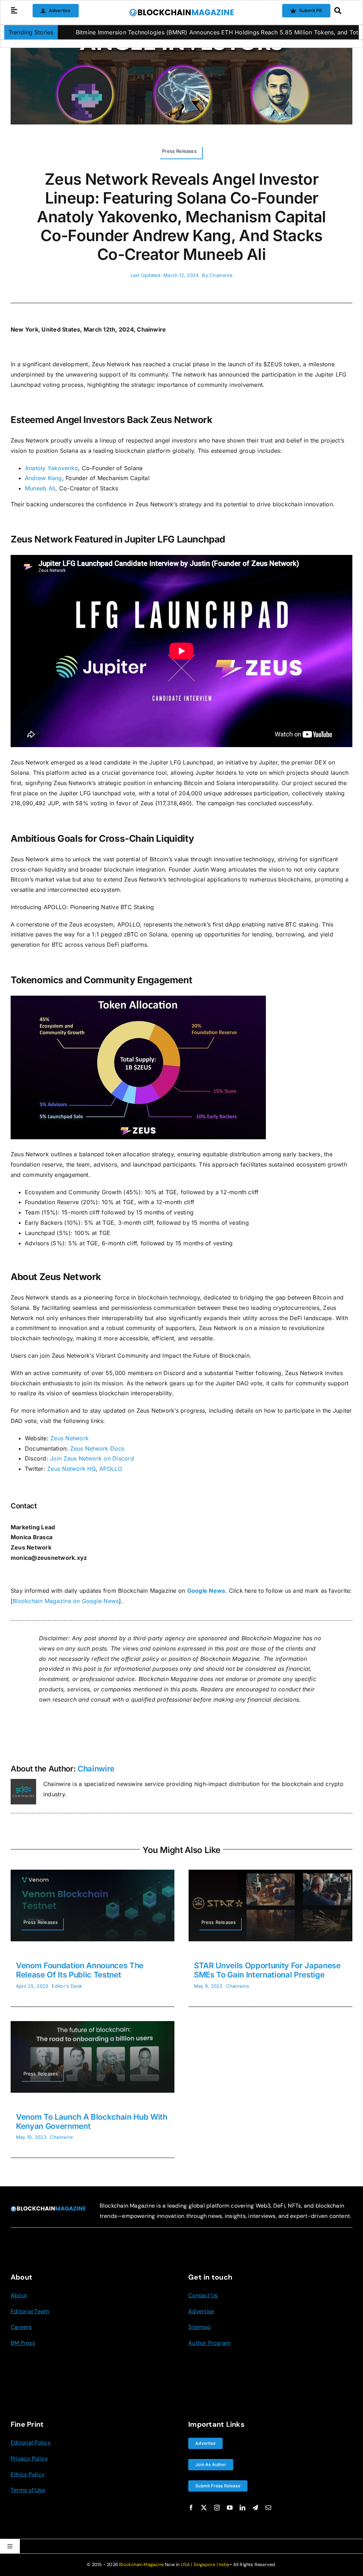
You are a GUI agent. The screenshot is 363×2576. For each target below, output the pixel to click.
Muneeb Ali (40, 488)
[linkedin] (242, 2508)
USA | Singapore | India (205, 2564)
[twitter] (204, 2508)
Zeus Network (69, 1438)
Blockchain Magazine (141, 2564)
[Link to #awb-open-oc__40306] (14, 11)
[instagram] (217, 2508)
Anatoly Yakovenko (51, 468)
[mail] (268, 2508)
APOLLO (110, 1469)
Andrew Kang (43, 478)
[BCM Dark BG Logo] (48, 2209)
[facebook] (191, 2508)
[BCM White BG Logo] (181, 11)
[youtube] (230, 2508)
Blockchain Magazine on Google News (66, 1601)
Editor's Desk (67, 1986)
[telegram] (255, 2508)
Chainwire (221, 275)
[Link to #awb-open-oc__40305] (341, 11)
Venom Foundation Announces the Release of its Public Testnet (80, 1970)
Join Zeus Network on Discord (91, 1458)
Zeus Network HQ (71, 1469)
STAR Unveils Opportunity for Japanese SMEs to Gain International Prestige (267, 1970)
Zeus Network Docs (96, 1448)
